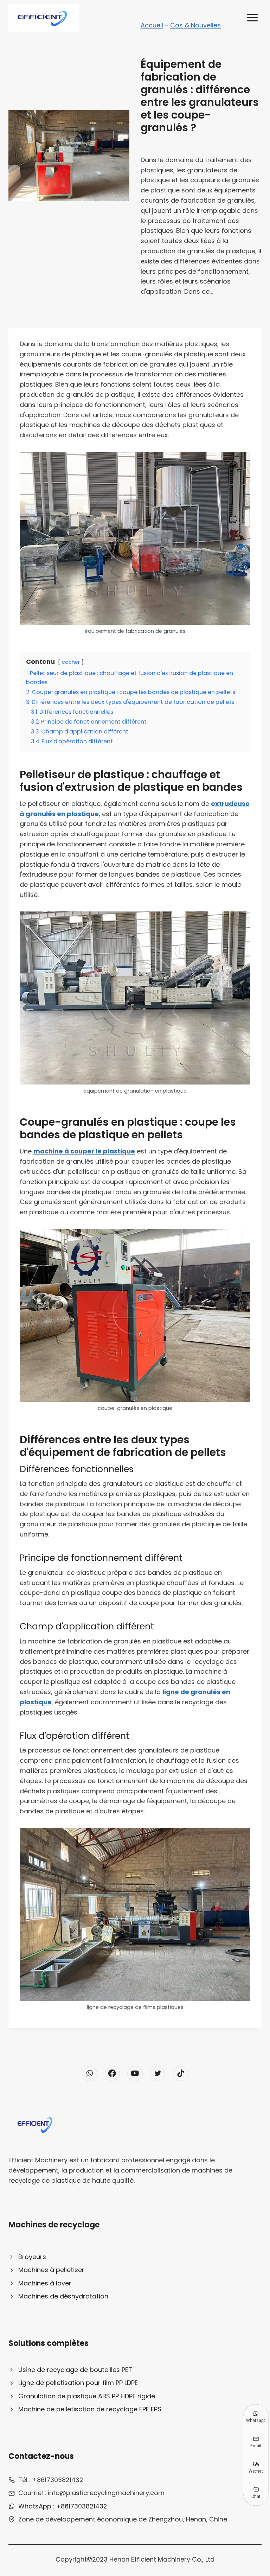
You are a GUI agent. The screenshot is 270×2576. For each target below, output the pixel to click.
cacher (71, 662)
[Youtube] (135, 2073)
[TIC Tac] (181, 2073)
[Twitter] (158, 2073)
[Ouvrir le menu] (252, 17)
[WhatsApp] (89, 2073)
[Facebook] (112, 2073)
